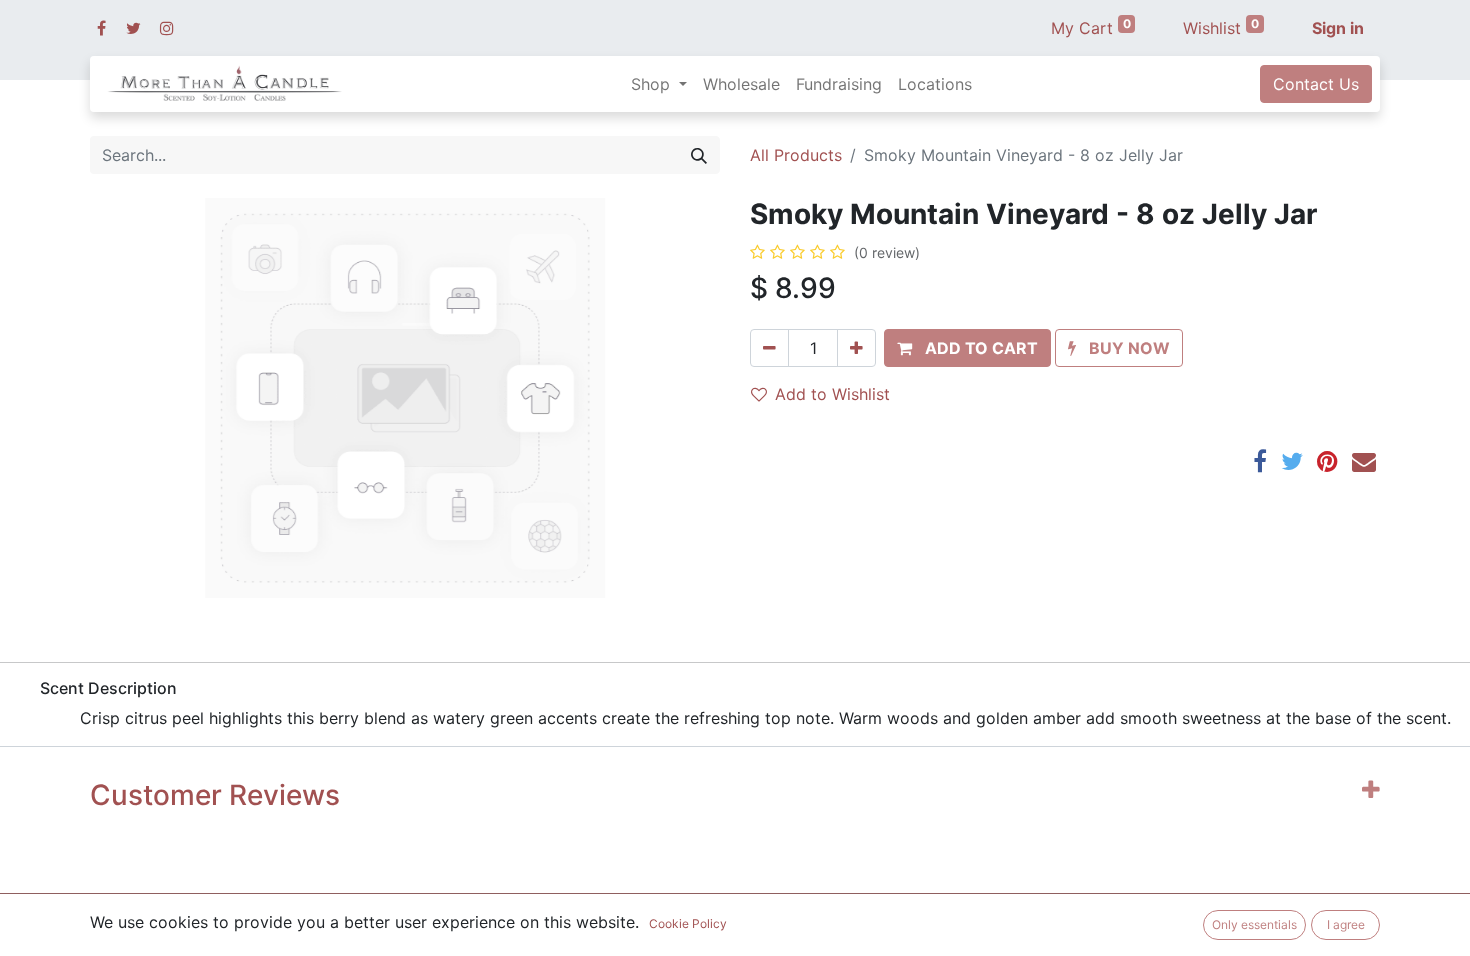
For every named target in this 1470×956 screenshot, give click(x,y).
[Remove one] (769, 348)
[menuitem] (741, 84)
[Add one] (856, 348)
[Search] (699, 155)
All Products (796, 155)
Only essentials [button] (1254, 924)
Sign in (1338, 28)
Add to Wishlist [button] (832, 394)
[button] (967, 348)
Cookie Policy (688, 923)
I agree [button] (1346, 924)
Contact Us (1316, 84)
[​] (101, 28)
